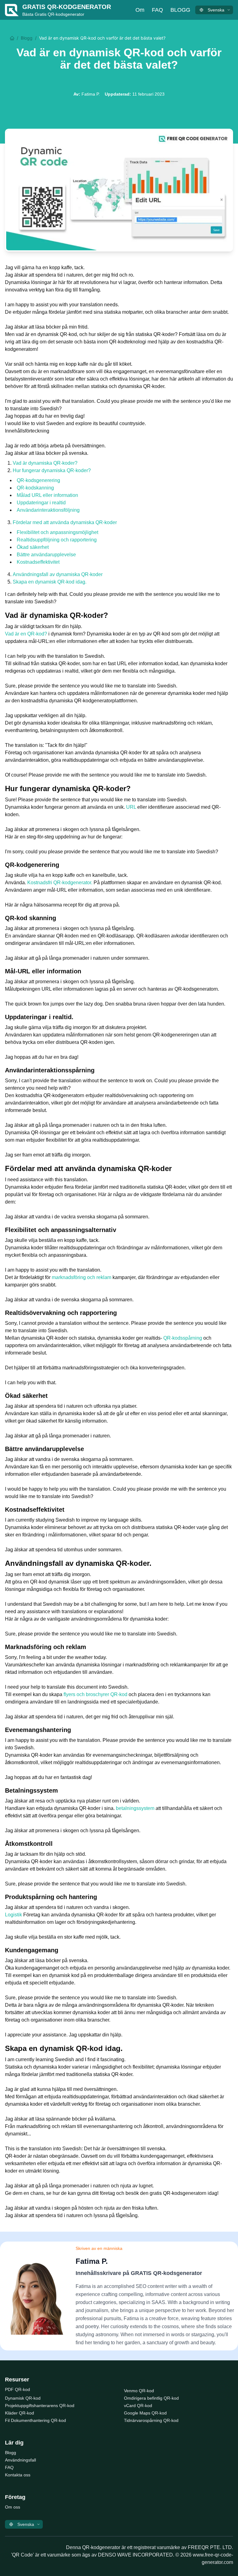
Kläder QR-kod (20, 2413)
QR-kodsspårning (183, 1338)
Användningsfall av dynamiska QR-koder (58, 574)
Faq (157, 10)
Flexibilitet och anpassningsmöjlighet (57, 532)
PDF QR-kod (18, 2389)
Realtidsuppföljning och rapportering (57, 540)
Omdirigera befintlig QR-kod (151, 2398)
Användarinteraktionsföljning (48, 510)
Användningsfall (20, 2460)
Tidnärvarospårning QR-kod (151, 2420)
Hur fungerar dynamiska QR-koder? (52, 470)
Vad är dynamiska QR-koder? (45, 463)
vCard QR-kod (138, 2406)
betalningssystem (135, 1808)
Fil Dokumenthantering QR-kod (35, 2420)
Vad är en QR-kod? (26, 634)
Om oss (13, 2507)
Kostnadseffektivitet (38, 562)
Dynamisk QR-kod (23, 2398)
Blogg (180, 10)
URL (131, 807)
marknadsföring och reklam (82, 1277)
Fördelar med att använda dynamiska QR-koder (65, 522)
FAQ (9, 2467)
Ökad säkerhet (33, 547)
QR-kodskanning (35, 488)
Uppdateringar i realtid (41, 503)
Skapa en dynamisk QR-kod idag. (50, 582)
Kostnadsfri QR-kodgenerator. (60, 883)
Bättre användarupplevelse (46, 555)
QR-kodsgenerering (38, 480)
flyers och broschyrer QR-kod (95, 1694)
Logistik (13, 1915)
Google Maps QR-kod (145, 2413)
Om (140, 10)
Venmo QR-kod (139, 2391)
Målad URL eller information (47, 495)
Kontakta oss (18, 2475)
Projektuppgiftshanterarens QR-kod (40, 2406)
